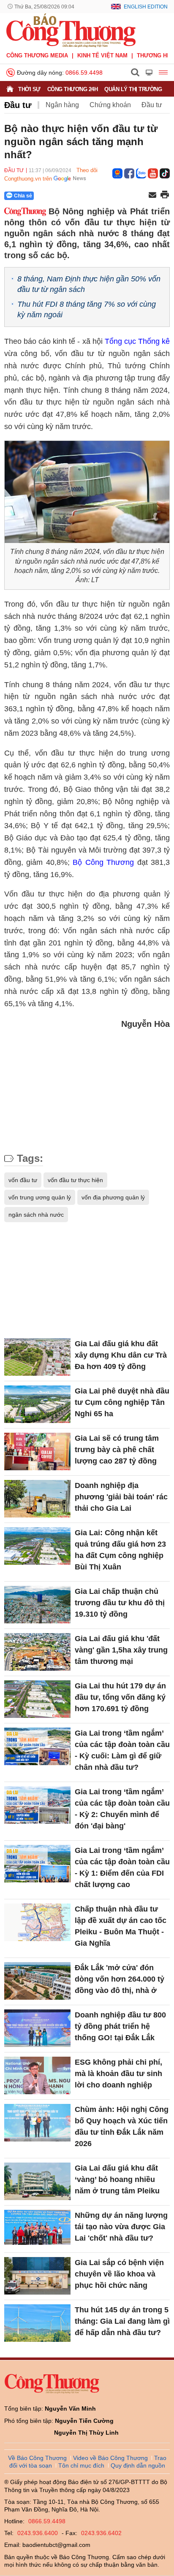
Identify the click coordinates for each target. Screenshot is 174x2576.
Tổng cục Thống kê (137, 341)
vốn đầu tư (23, 1180)
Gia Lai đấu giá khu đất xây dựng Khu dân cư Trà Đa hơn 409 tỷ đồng (121, 1355)
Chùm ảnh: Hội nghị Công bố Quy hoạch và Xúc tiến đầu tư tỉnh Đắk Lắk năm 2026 (122, 2126)
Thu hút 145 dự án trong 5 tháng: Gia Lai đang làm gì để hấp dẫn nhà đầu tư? (122, 2321)
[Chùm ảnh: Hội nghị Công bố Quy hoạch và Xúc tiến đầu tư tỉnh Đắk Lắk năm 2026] (37, 2122)
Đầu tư (18, 105)
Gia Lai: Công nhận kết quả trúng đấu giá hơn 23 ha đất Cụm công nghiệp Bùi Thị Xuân (120, 1550)
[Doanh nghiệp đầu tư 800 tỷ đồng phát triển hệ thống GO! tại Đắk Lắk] (37, 2028)
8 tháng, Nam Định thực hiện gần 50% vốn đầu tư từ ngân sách (89, 284)
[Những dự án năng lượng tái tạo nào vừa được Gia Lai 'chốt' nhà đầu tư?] (37, 2228)
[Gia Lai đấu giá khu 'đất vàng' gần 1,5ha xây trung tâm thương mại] (37, 1652)
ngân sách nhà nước (36, 1215)
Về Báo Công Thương (37, 2458)
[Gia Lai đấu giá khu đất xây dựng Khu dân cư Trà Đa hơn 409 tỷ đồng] (37, 1357)
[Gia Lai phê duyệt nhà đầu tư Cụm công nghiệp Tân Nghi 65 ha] (37, 1404)
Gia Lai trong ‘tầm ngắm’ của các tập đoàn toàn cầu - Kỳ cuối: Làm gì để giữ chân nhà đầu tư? (122, 1750)
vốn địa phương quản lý (113, 1197)
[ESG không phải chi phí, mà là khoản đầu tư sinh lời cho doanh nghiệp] (37, 2075)
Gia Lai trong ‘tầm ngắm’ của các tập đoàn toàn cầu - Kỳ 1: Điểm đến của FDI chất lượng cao (122, 1867)
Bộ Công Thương (103, 862)
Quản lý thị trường (133, 89)
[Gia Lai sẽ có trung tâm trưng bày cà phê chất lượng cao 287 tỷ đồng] (37, 1451)
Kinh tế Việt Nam (102, 55)
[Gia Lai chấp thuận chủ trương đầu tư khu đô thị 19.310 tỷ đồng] (37, 1604)
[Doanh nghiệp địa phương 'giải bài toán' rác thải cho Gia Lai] (37, 1499)
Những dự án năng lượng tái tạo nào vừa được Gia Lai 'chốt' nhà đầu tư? (121, 2227)
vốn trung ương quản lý (40, 1197)
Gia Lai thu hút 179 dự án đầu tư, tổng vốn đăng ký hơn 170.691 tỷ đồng (120, 1697)
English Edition (146, 7)
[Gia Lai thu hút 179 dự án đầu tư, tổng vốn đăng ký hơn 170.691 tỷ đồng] (37, 1699)
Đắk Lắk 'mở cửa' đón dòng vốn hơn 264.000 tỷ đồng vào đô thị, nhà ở (120, 1979)
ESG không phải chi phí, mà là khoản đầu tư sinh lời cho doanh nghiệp (118, 2074)
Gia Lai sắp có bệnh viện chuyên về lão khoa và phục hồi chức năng (119, 2274)
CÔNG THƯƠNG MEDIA (37, 55)
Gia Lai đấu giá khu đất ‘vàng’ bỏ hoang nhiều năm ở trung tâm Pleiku (117, 2179)
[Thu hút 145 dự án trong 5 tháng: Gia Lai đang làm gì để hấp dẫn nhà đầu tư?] (37, 2323)
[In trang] (165, 195)
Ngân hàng (62, 105)
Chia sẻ (23, 196)
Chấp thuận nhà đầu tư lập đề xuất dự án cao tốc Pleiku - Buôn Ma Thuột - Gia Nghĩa (121, 1926)
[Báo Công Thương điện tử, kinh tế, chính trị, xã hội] (71, 30)
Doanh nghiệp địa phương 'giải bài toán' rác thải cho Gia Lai (121, 1497)
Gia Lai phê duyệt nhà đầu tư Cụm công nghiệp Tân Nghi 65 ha (122, 1402)
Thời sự (29, 89)
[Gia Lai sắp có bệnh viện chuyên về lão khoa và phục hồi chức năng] (37, 2276)
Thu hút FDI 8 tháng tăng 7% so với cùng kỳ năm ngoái (87, 309)
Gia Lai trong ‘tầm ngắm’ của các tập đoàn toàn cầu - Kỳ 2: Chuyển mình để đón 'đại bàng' (122, 1809)
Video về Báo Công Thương (110, 2458)
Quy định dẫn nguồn (138, 2465)
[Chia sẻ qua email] (152, 196)
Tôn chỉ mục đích (81, 2465)
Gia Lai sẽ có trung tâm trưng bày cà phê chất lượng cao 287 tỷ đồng (117, 1450)
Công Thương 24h (73, 89)
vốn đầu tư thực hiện (75, 1180)
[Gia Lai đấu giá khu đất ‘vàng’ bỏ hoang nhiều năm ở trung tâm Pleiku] (37, 2181)
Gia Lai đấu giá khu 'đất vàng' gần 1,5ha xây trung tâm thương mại (121, 1650)
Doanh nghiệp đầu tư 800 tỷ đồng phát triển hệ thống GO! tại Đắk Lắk (120, 2026)
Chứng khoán (110, 105)
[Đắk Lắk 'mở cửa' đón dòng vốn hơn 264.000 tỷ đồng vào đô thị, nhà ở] (37, 1981)
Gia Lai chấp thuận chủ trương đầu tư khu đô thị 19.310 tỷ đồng (120, 1603)
